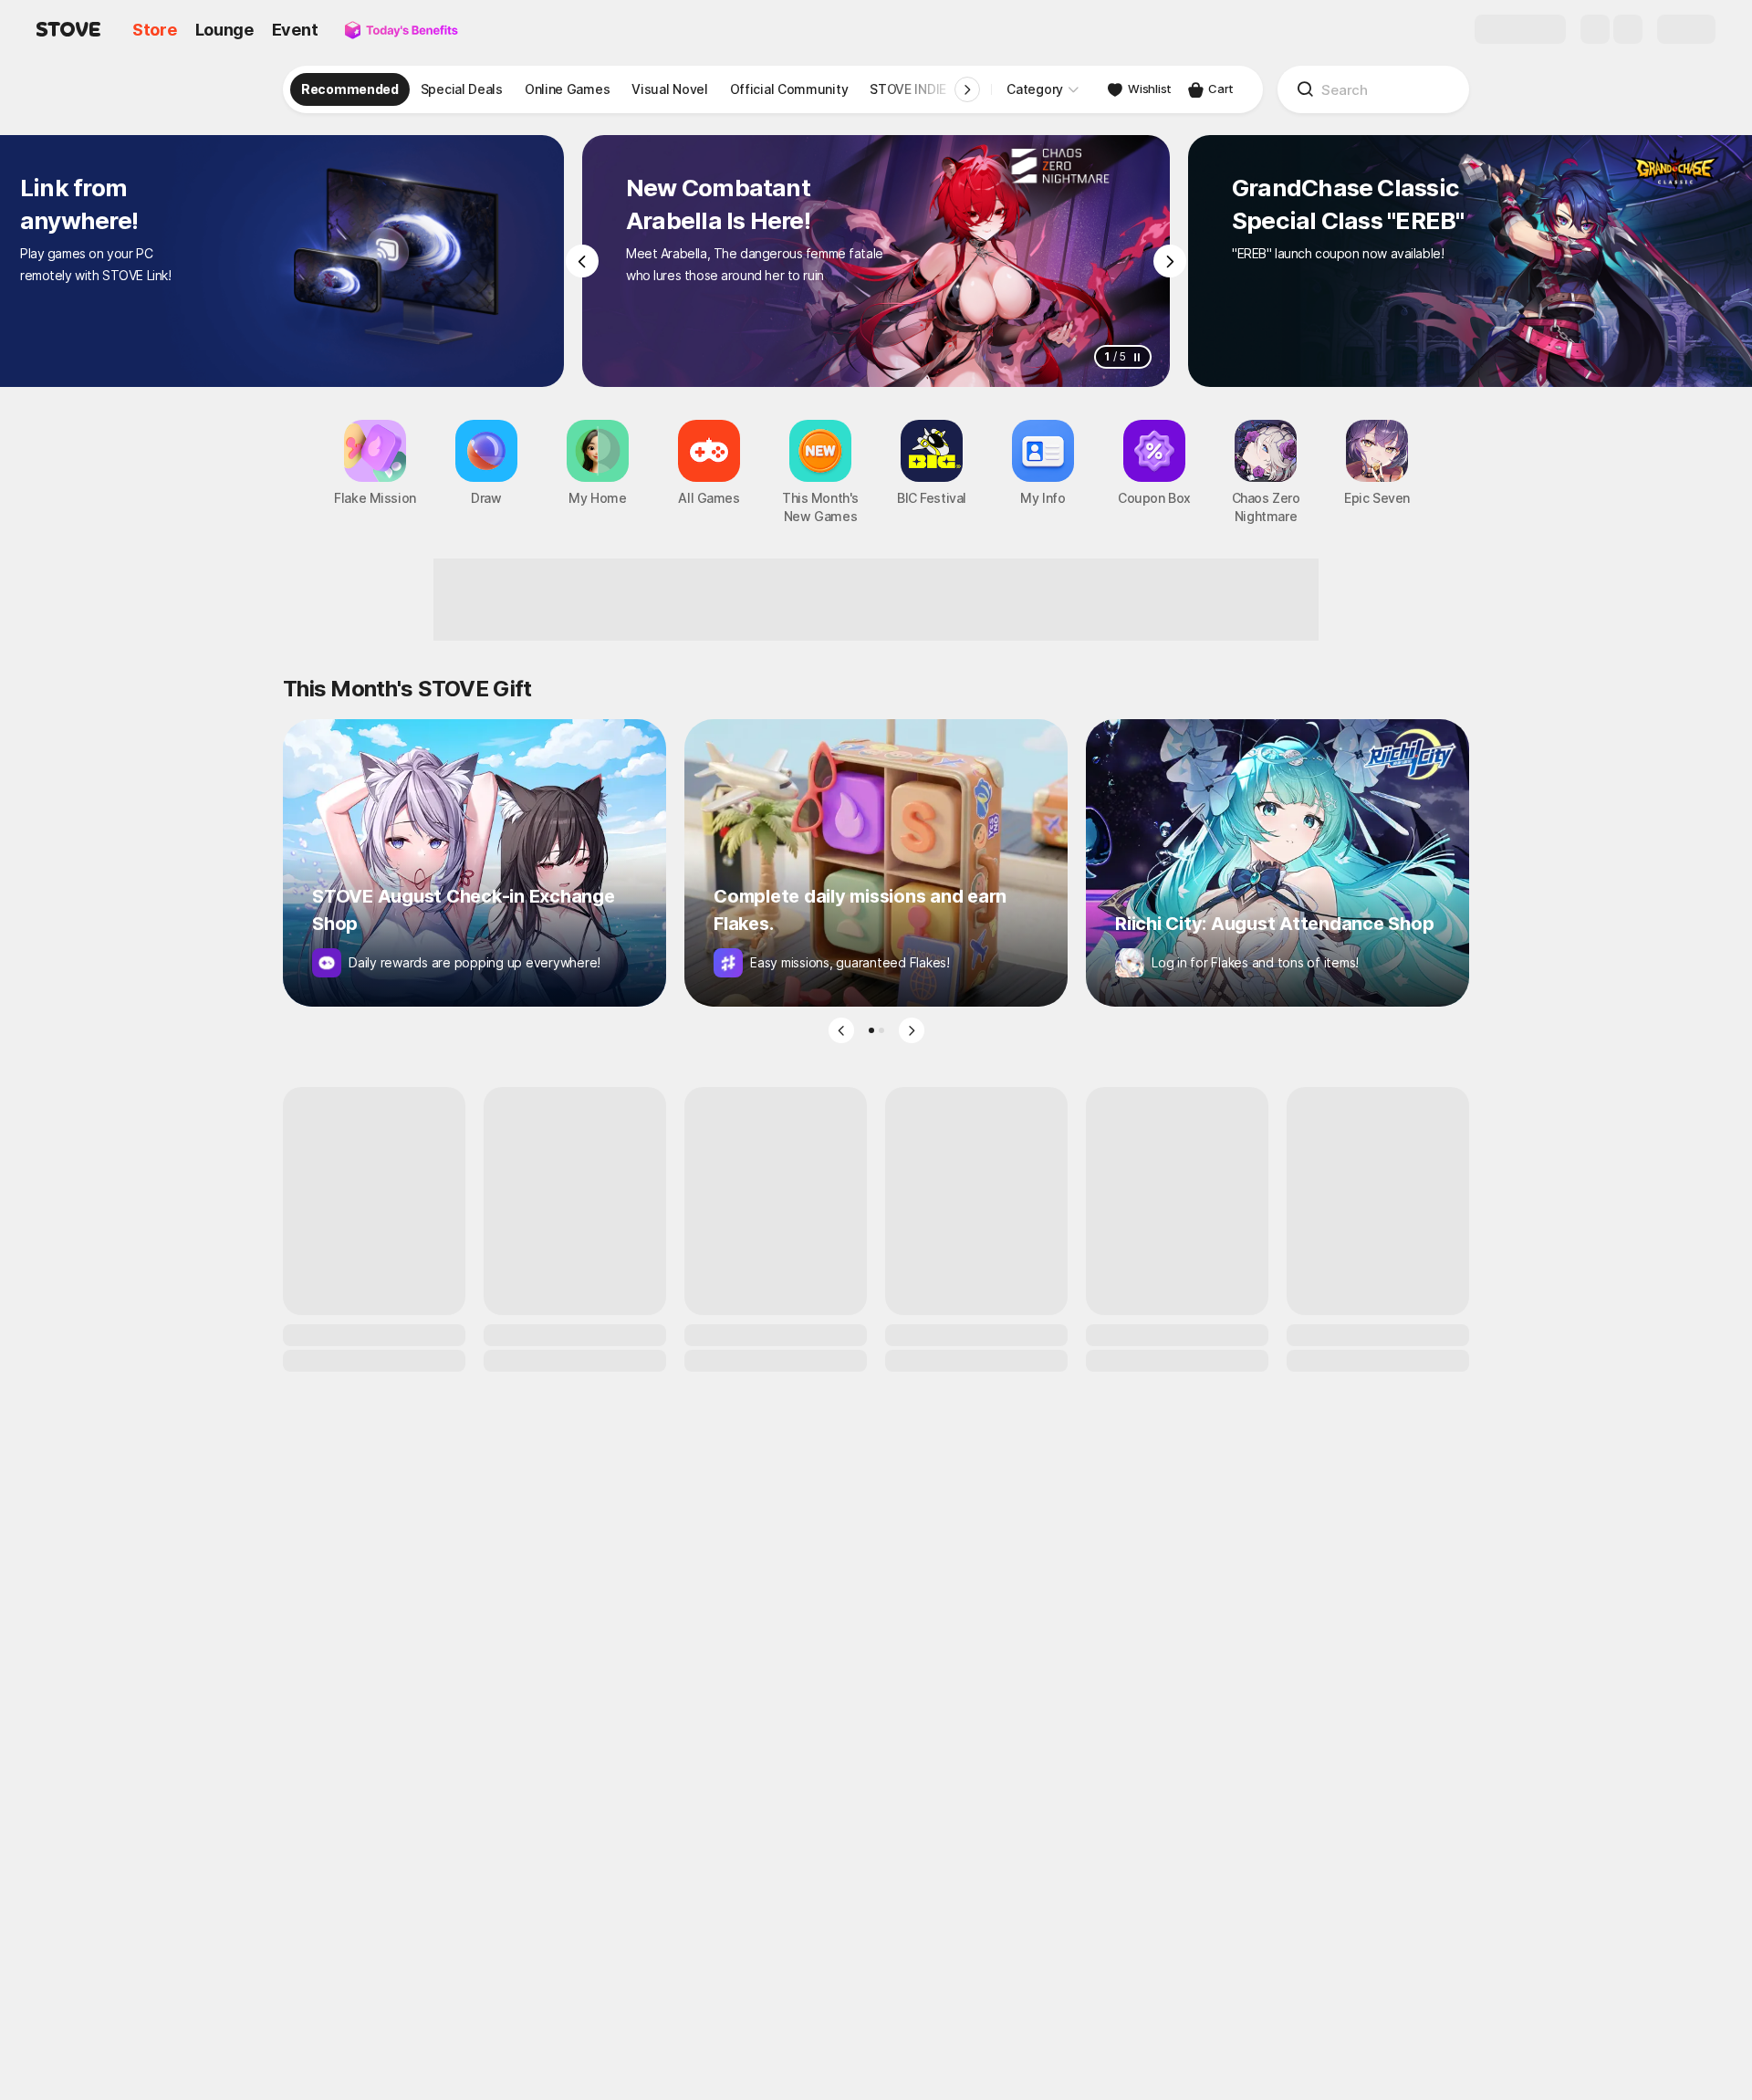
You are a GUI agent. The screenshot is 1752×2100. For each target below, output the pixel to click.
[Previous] (582, 261)
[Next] (1170, 261)
